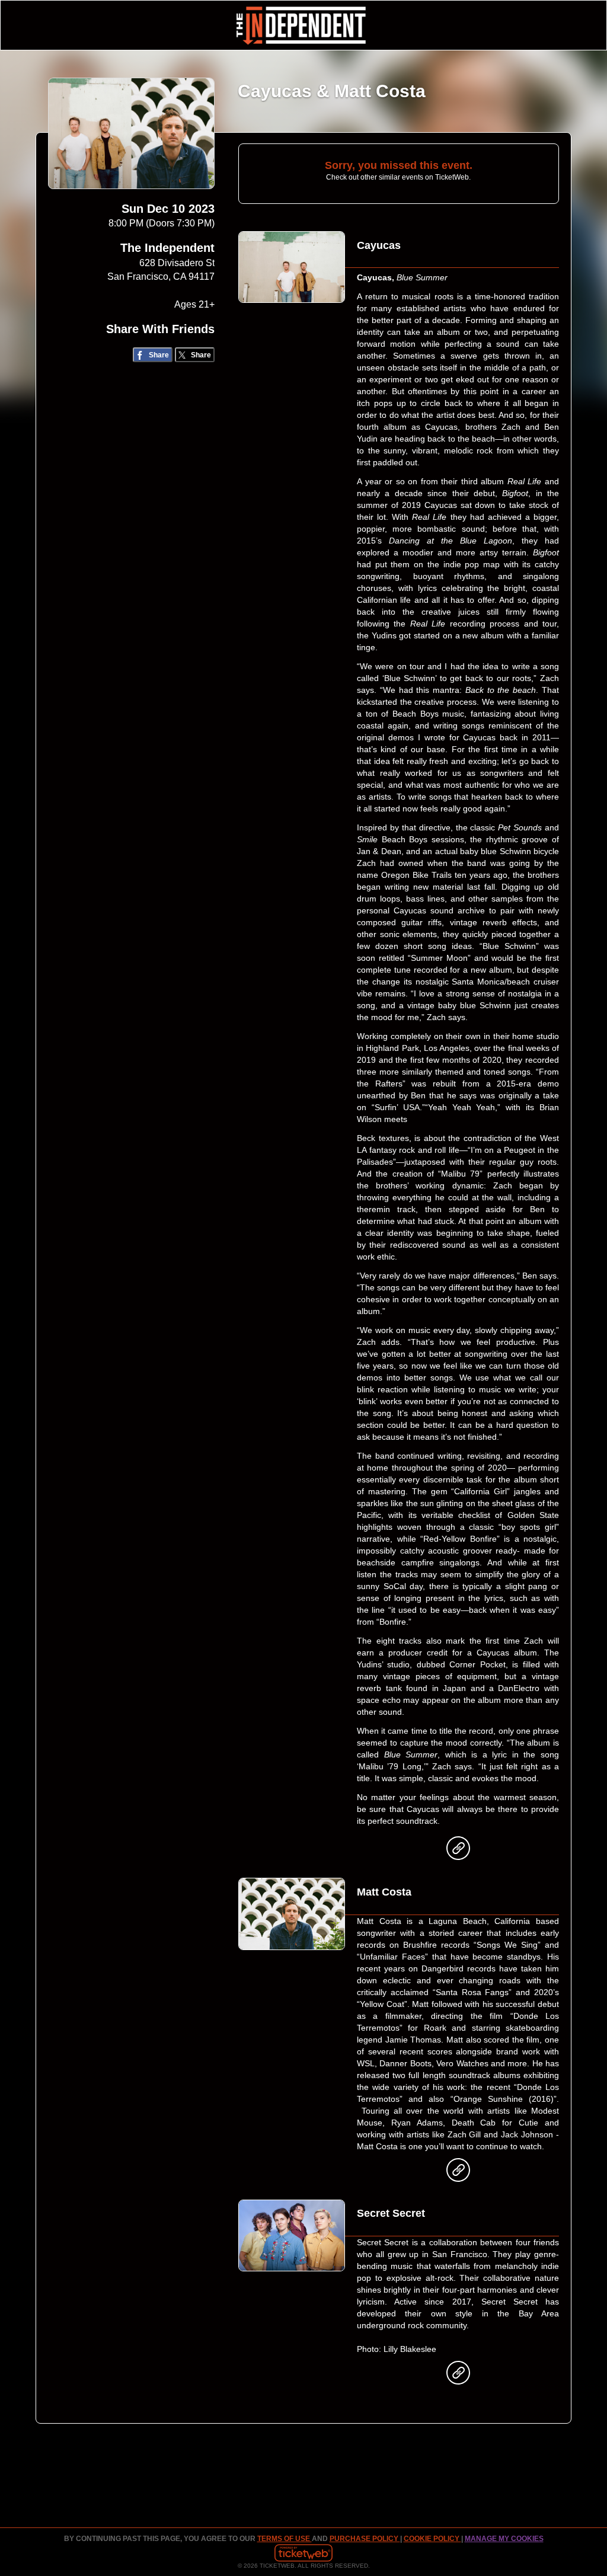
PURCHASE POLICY (365, 2539)
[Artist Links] (458, 1851)
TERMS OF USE (285, 2539)
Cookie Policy (432, 2539)
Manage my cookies (504, 2539)
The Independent (167, 248)
